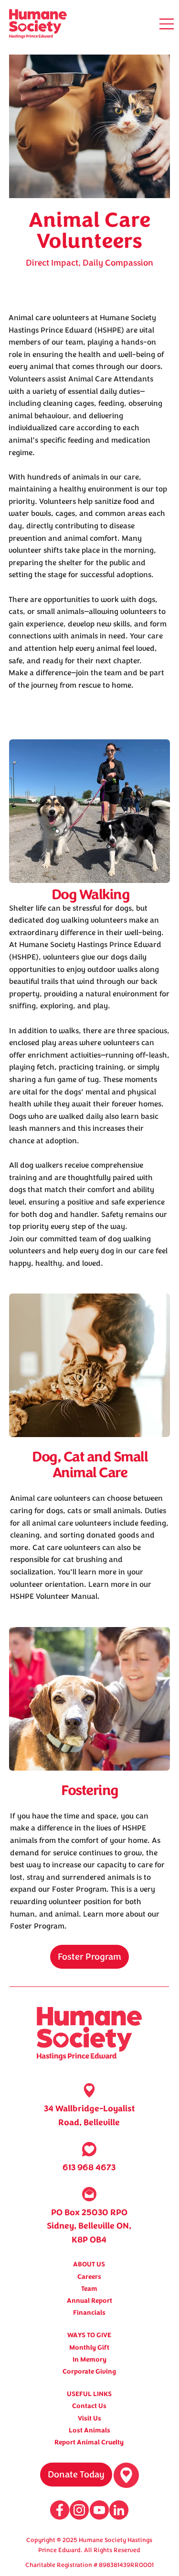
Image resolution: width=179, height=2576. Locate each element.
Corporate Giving (89, 2371)
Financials (89, 2313)
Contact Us (89, 2406)
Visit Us (89, 2418)
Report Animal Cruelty (89, 2442)
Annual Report (89, 2301)
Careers (89, 2277)
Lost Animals (89, 2430)
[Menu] (167, 24)
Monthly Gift (89, 2347)
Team (89, 2289)
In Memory (89, 2359)
